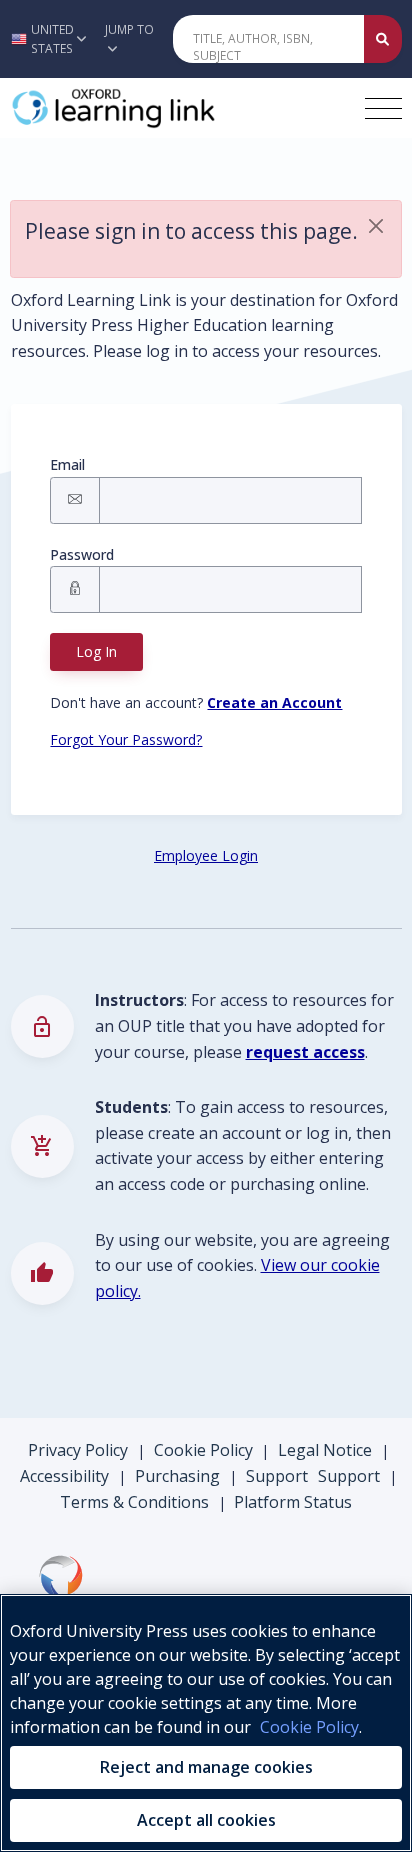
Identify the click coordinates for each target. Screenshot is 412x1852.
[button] (47, 39)
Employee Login (206, 855)
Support (277, 1476)
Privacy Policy (78, 1450)
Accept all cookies (206, 1820)
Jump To (129, 29)
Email (67, 464)
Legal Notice (325, 1450)
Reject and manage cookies (206, 1767)
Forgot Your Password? (126, 739)
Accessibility (64, 1476)
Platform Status (293, 1502)
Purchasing (177, 1476)
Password (82, 554)
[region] (206, 1723)
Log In (96, 651)
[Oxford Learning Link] (161, 108)
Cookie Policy (203, 1450)
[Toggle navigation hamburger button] (383, 108)
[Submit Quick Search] (383, 39)
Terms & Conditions (134, 1502)
